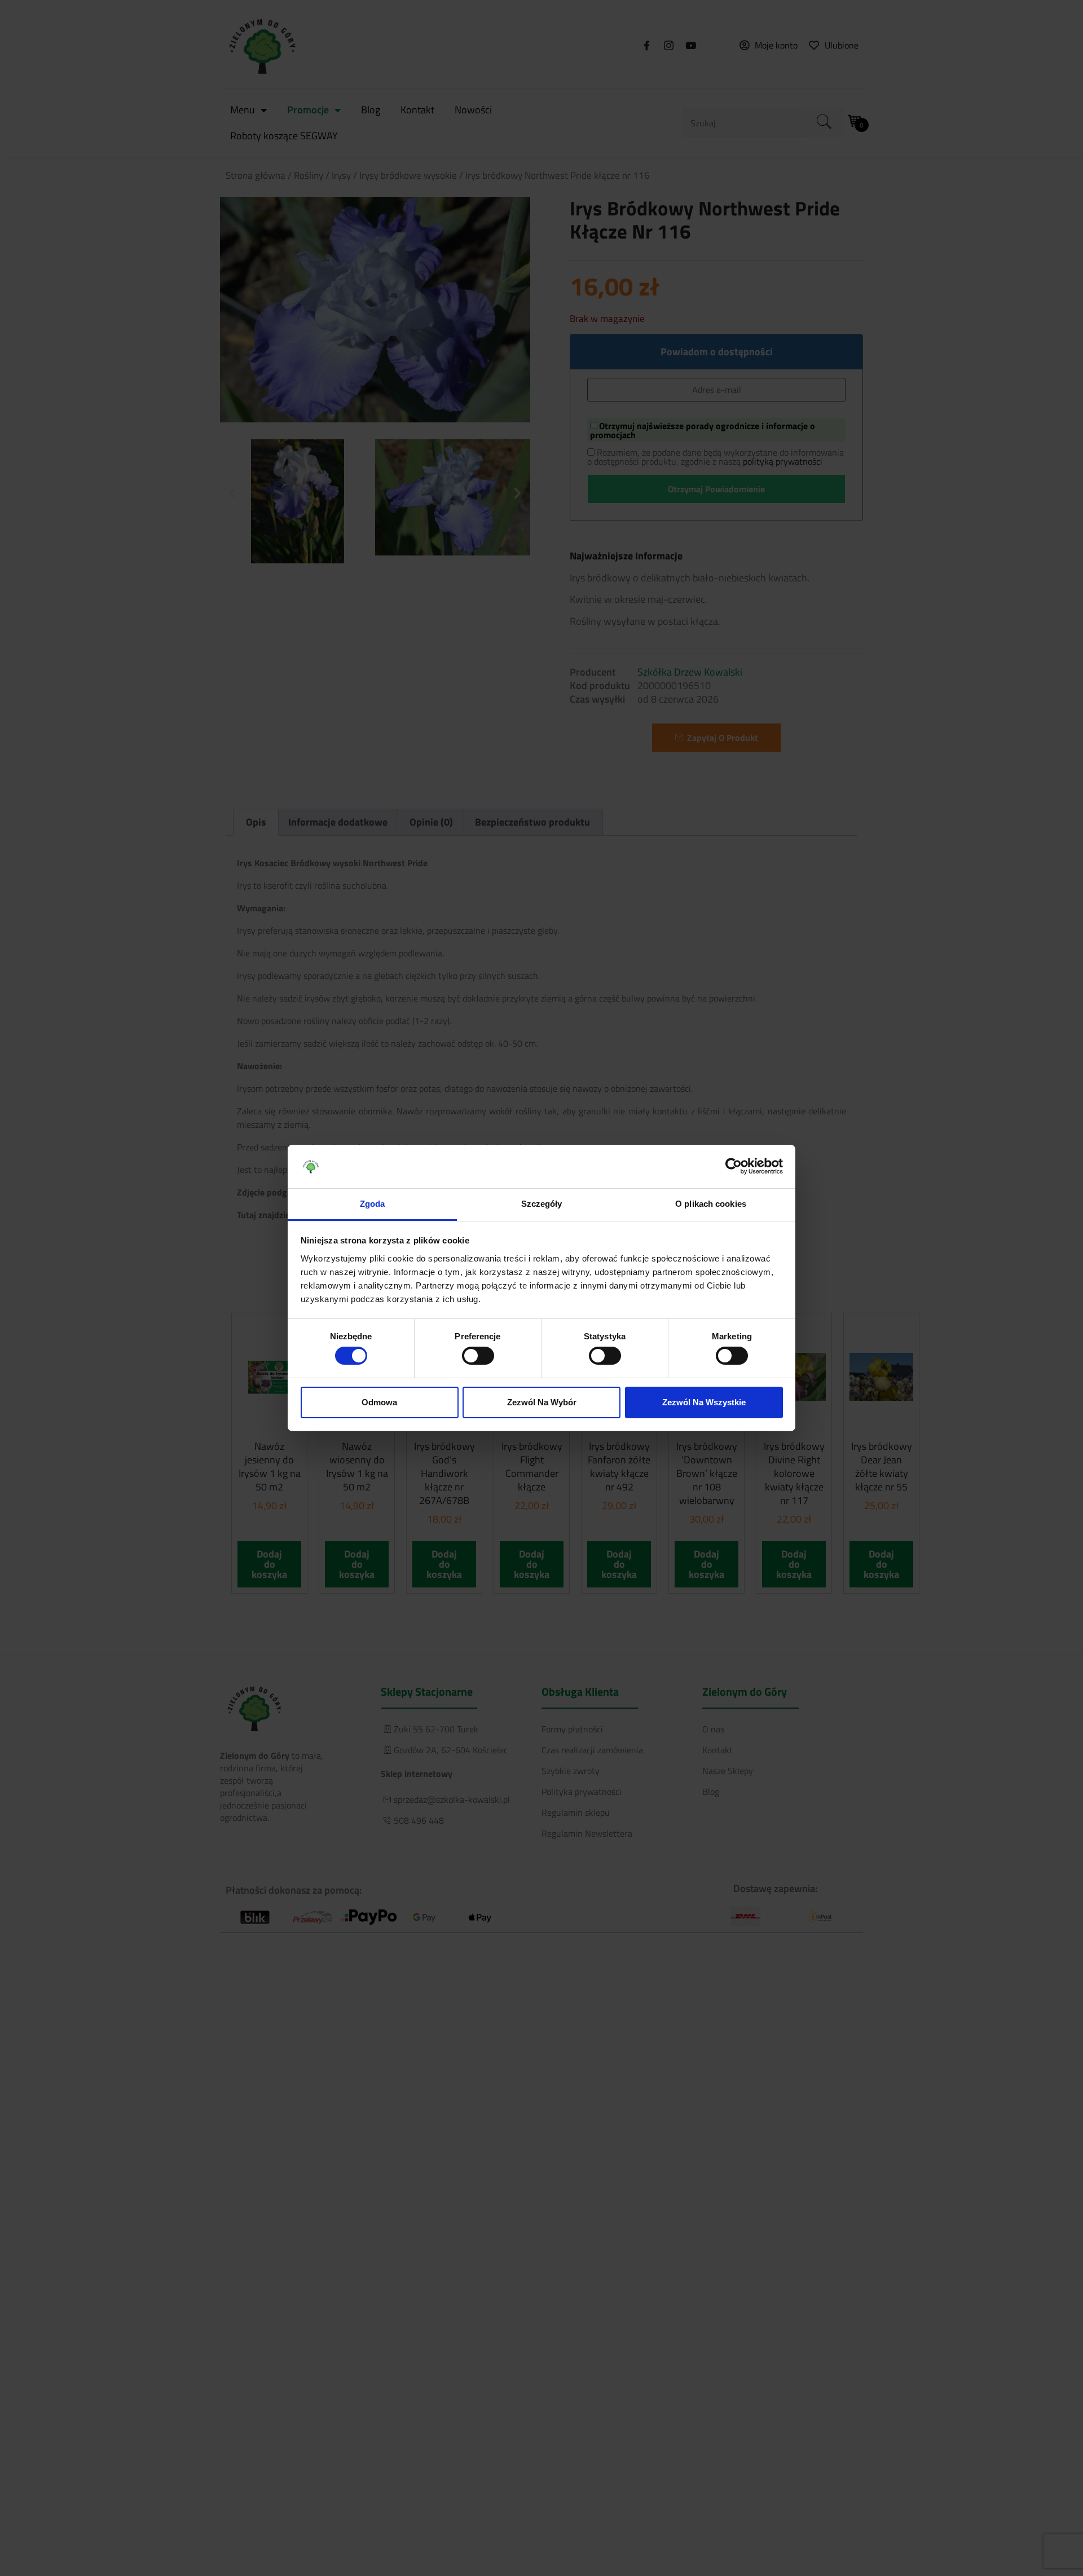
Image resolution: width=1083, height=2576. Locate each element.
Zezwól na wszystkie (704, 1402)
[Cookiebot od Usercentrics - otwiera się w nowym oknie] (734, 1166)
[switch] (478, 1356)
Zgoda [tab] (373, 1204)
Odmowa (379, 1402)
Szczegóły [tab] (542, 1204)
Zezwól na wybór (542, 1402)
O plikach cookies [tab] (711, 1204)
